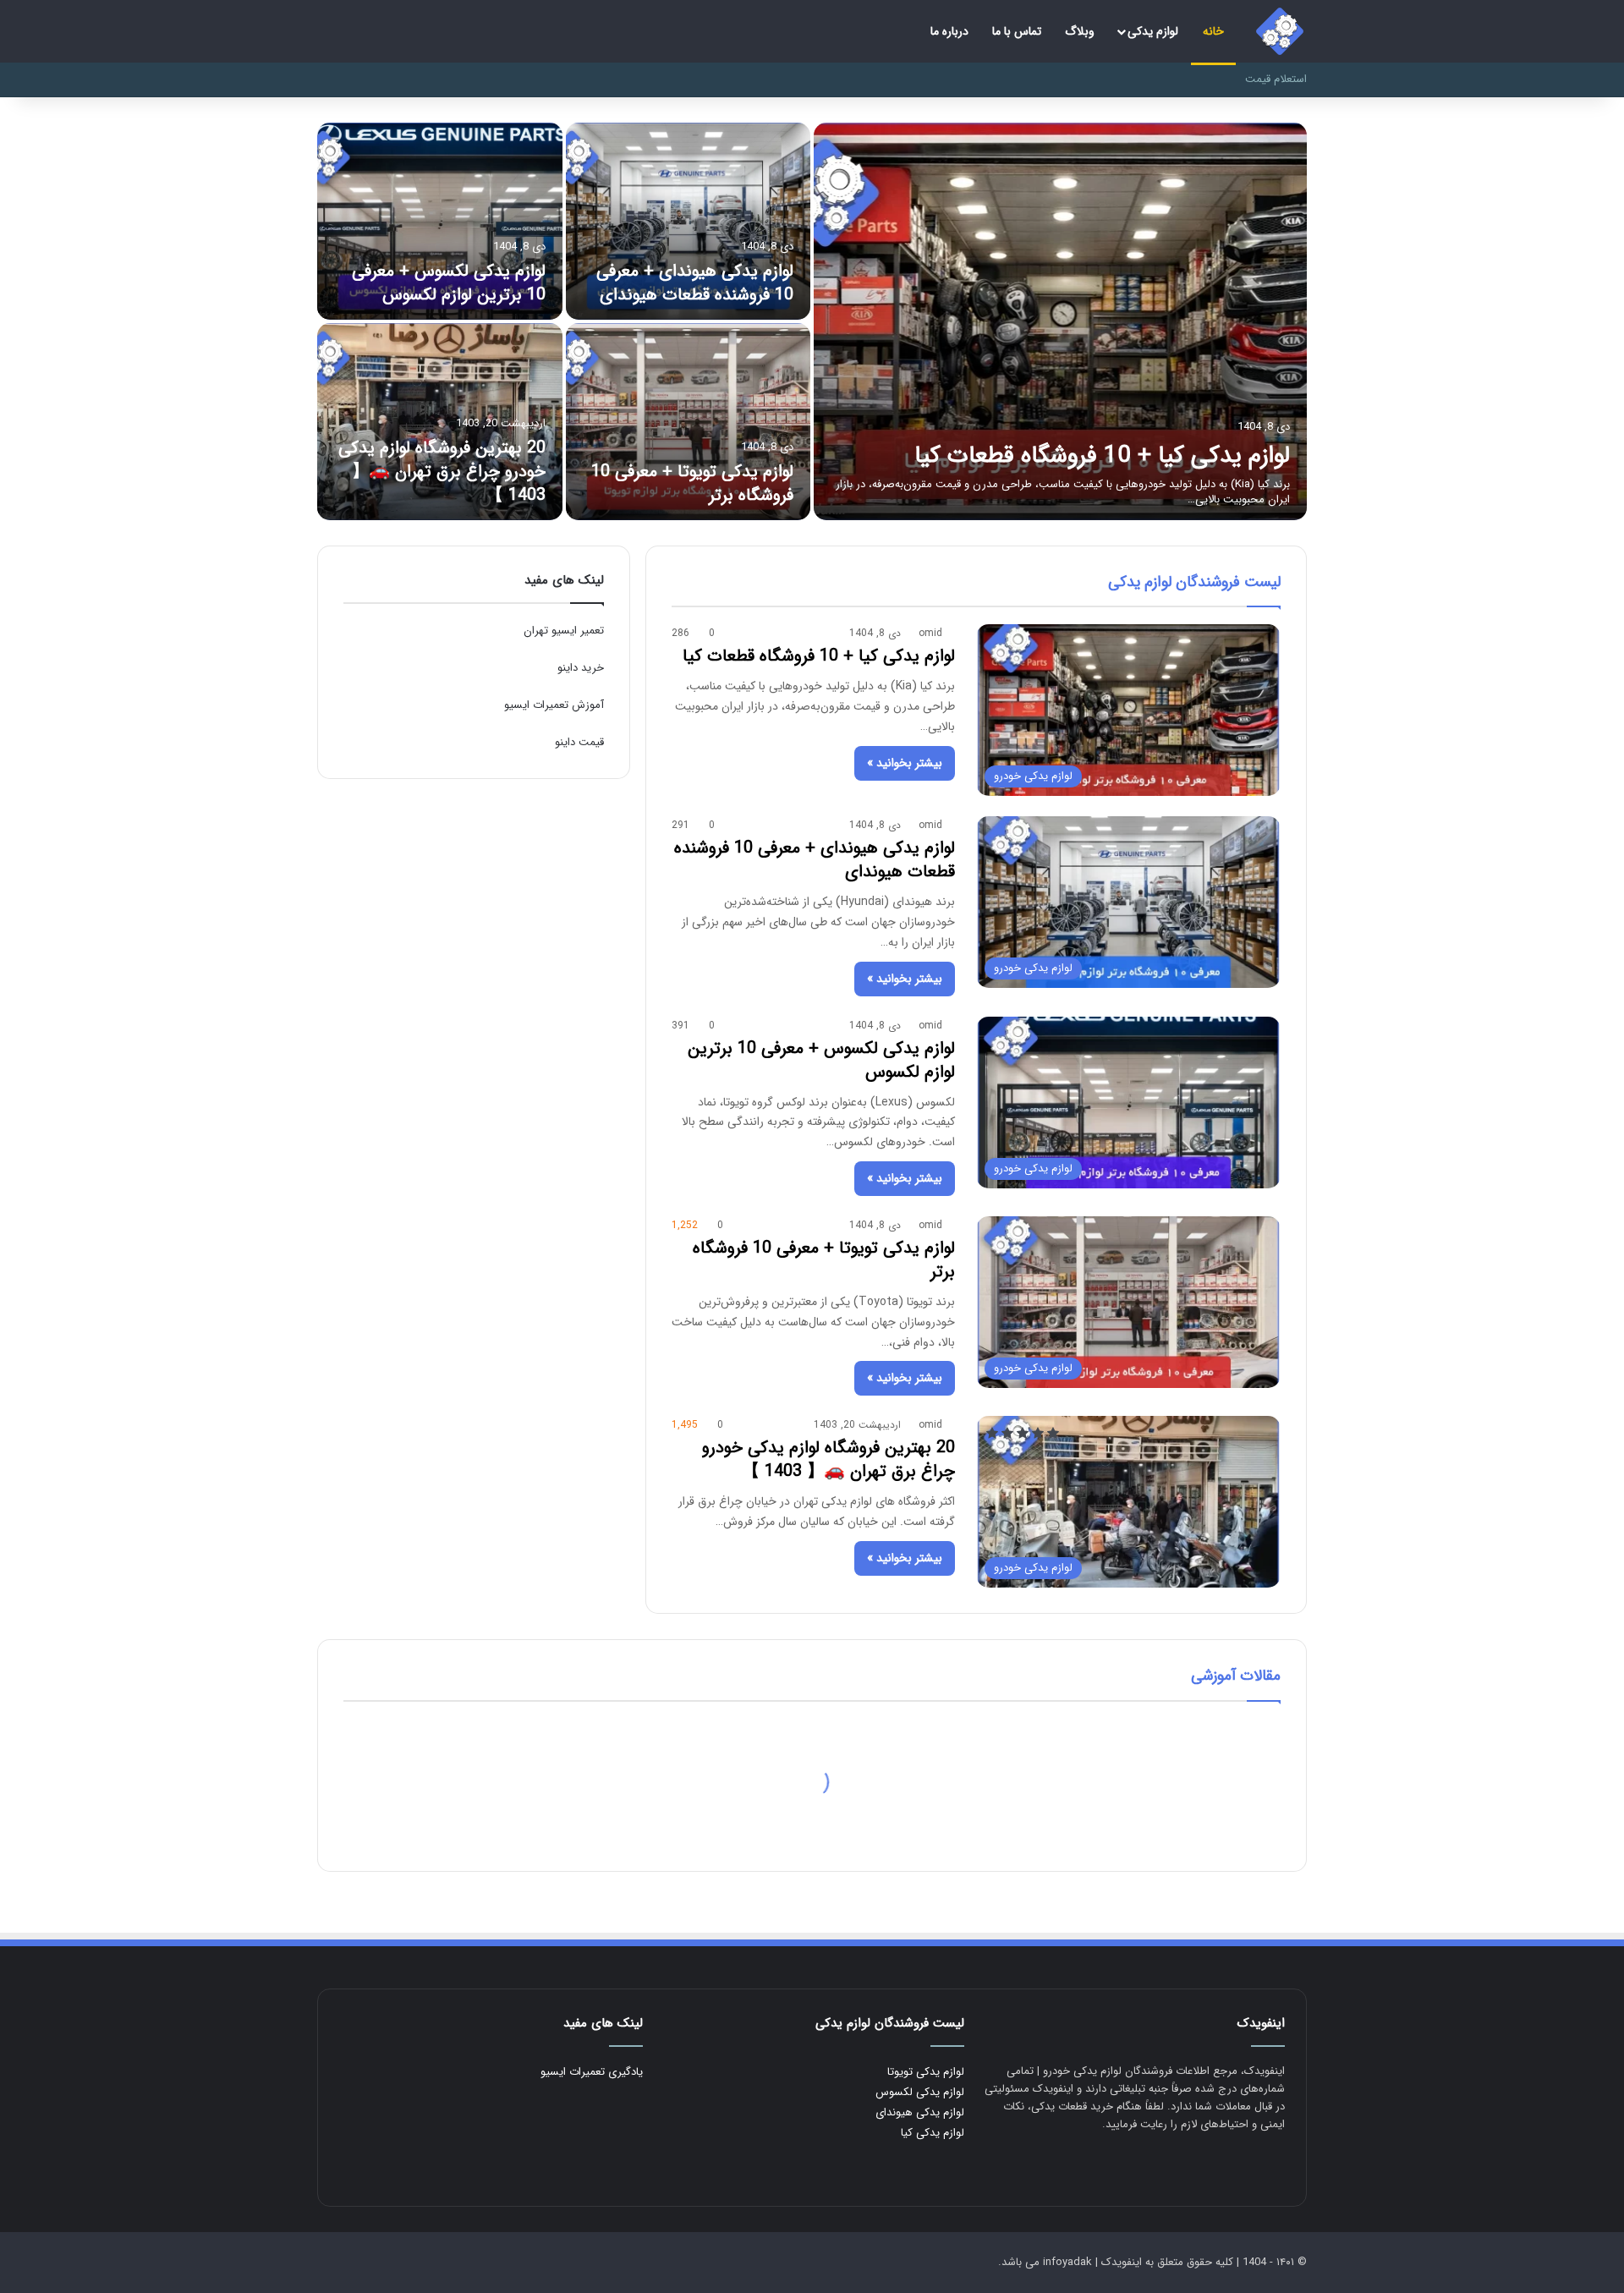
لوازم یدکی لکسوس (920, 2092)
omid (930, 633)
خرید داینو (581, 668)
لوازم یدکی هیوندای (920, 2112)
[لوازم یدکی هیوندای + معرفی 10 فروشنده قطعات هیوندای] (689, 221)
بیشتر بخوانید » (905, 763)
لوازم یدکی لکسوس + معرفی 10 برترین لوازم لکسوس (449, 283)
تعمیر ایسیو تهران (564, 631)
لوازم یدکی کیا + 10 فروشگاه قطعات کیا (1102, 456)
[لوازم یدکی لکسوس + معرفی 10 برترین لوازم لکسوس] (440, 221)
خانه (1213, 31)
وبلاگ (1080, 31)
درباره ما (949, 31)
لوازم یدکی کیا (933, 2133)
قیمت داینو (579, 742)
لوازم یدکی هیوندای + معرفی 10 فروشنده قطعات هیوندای (695, 283)
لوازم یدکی (1153, 31)
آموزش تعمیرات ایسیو (554, 705)
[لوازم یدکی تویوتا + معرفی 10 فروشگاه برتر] (689, 422)
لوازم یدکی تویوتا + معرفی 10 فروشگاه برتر (692, 483)
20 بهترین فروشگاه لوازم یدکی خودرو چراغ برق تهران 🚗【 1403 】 (442, 472)
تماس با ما (1017, 31)
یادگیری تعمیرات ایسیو (592, 2072)
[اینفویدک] (1280, 31)
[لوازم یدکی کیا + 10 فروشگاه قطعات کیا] (1060, 321)
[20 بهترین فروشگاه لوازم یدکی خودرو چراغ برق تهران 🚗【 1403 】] (440, 422)
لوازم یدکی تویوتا (926, 2072)
